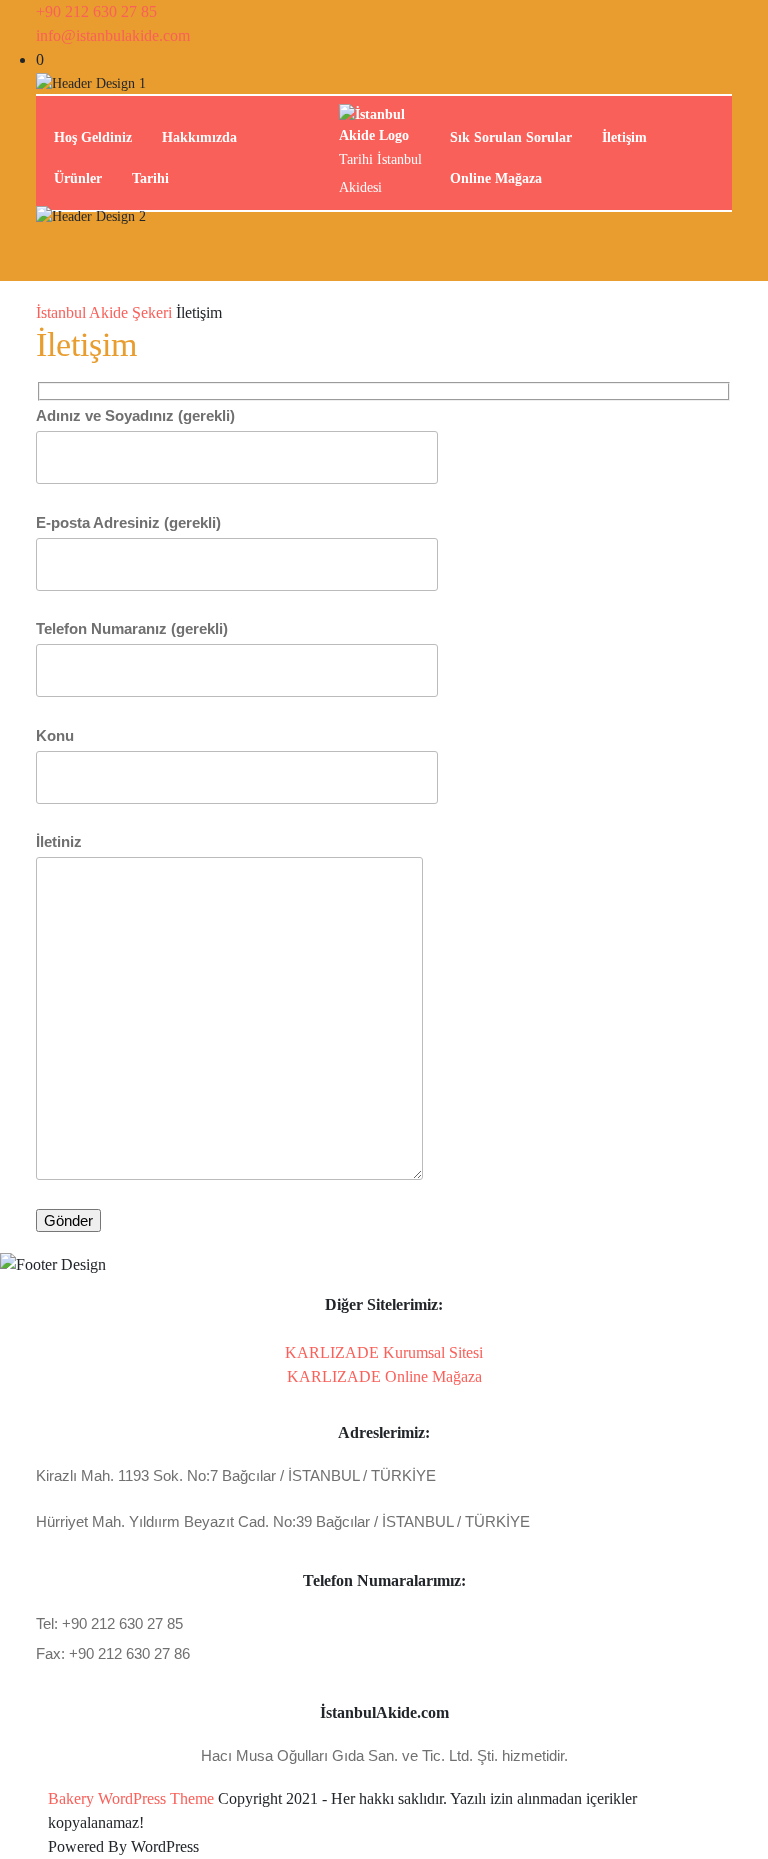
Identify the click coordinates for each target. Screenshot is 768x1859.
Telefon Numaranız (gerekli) (132, 628)
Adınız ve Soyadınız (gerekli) (135, 415)
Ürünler (78, 178)
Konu (55, 735)
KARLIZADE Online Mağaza (384, 1376)
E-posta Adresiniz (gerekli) (128, 522)
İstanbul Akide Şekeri (104, 312)
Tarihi (150, 178)
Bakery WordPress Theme (131, 1798)
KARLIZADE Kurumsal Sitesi (384, 1352)
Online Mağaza (496, 178)
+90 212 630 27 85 (96, 11)
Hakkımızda (199, 137)
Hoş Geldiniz (93, 137)
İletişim (624, 137)
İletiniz (59, 841)
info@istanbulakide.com (113, 35)
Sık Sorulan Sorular (511, 137)
